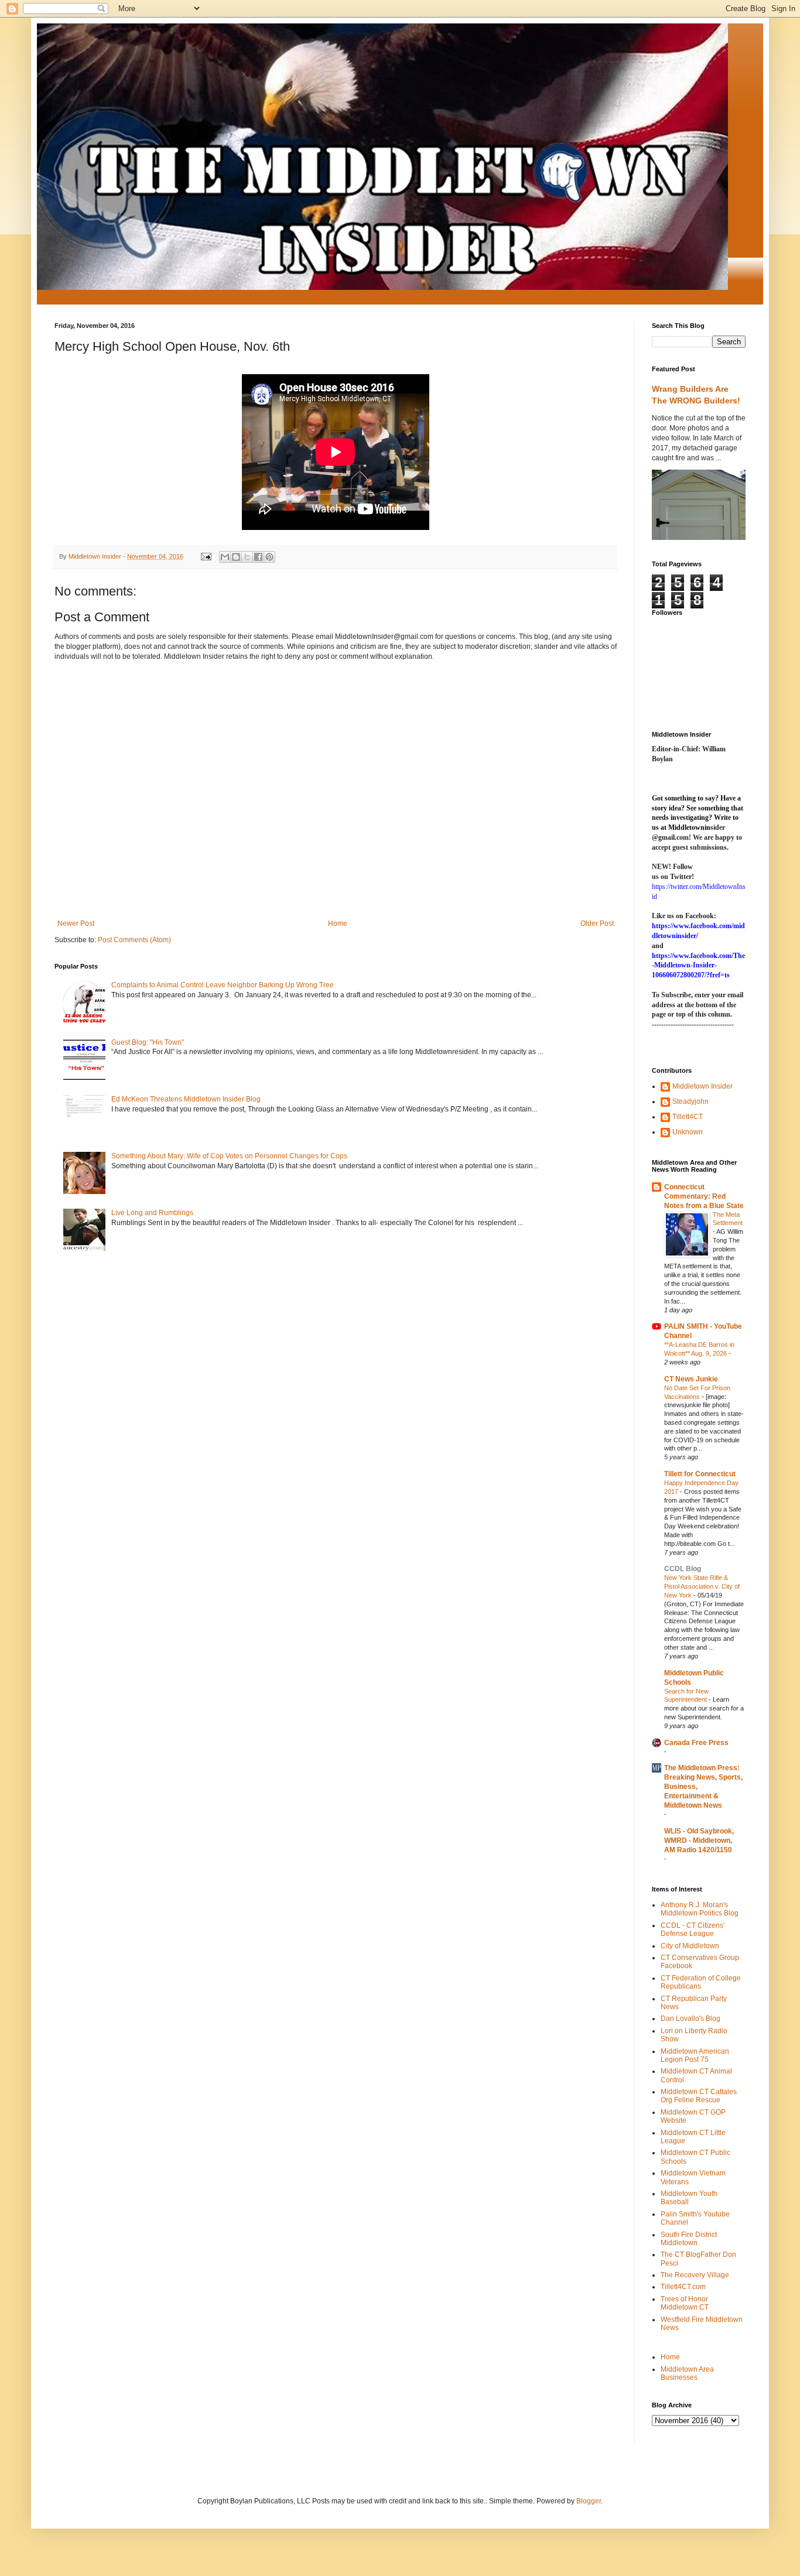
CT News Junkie (691, 1379)
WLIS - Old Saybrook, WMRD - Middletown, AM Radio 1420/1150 (699, 1841)
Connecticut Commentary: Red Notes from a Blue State (704, 1196)
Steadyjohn (690, 1101)
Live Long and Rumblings (152, 1213)
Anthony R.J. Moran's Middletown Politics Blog (700, 1909)
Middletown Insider (702, 1086)
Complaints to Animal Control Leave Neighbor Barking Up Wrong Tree (223, 985)
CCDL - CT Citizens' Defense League (693, 1930)
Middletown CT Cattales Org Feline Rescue (699, 2096)
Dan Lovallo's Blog (690, 2019)
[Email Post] (206, 556)
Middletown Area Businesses (687, 2373)
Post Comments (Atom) (134, 940)
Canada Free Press (696, 1743)
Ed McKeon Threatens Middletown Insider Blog (186, 1099)
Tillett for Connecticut (700, 1474)
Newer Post (76, 923)
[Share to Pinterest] (269, 557)
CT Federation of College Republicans (701, 1982)
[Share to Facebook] (258, 557)
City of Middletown (690, 1946)
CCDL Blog (683, 1569)
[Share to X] (247, 557)
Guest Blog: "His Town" (148, 1042)
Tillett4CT (688, 1117)
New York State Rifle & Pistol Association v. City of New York (702, 1586)
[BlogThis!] (236, 557)
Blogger (589, 2501)
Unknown (688, 1132)
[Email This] (225, 557)
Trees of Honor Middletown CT (685, 2303)
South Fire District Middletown (689, 2239)
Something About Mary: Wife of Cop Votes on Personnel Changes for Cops (229, 1156)
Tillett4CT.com (683, 2287)
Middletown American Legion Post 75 (695, 2055)
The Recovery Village (695, 2275)
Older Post (597, 923)
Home (338, 923)
